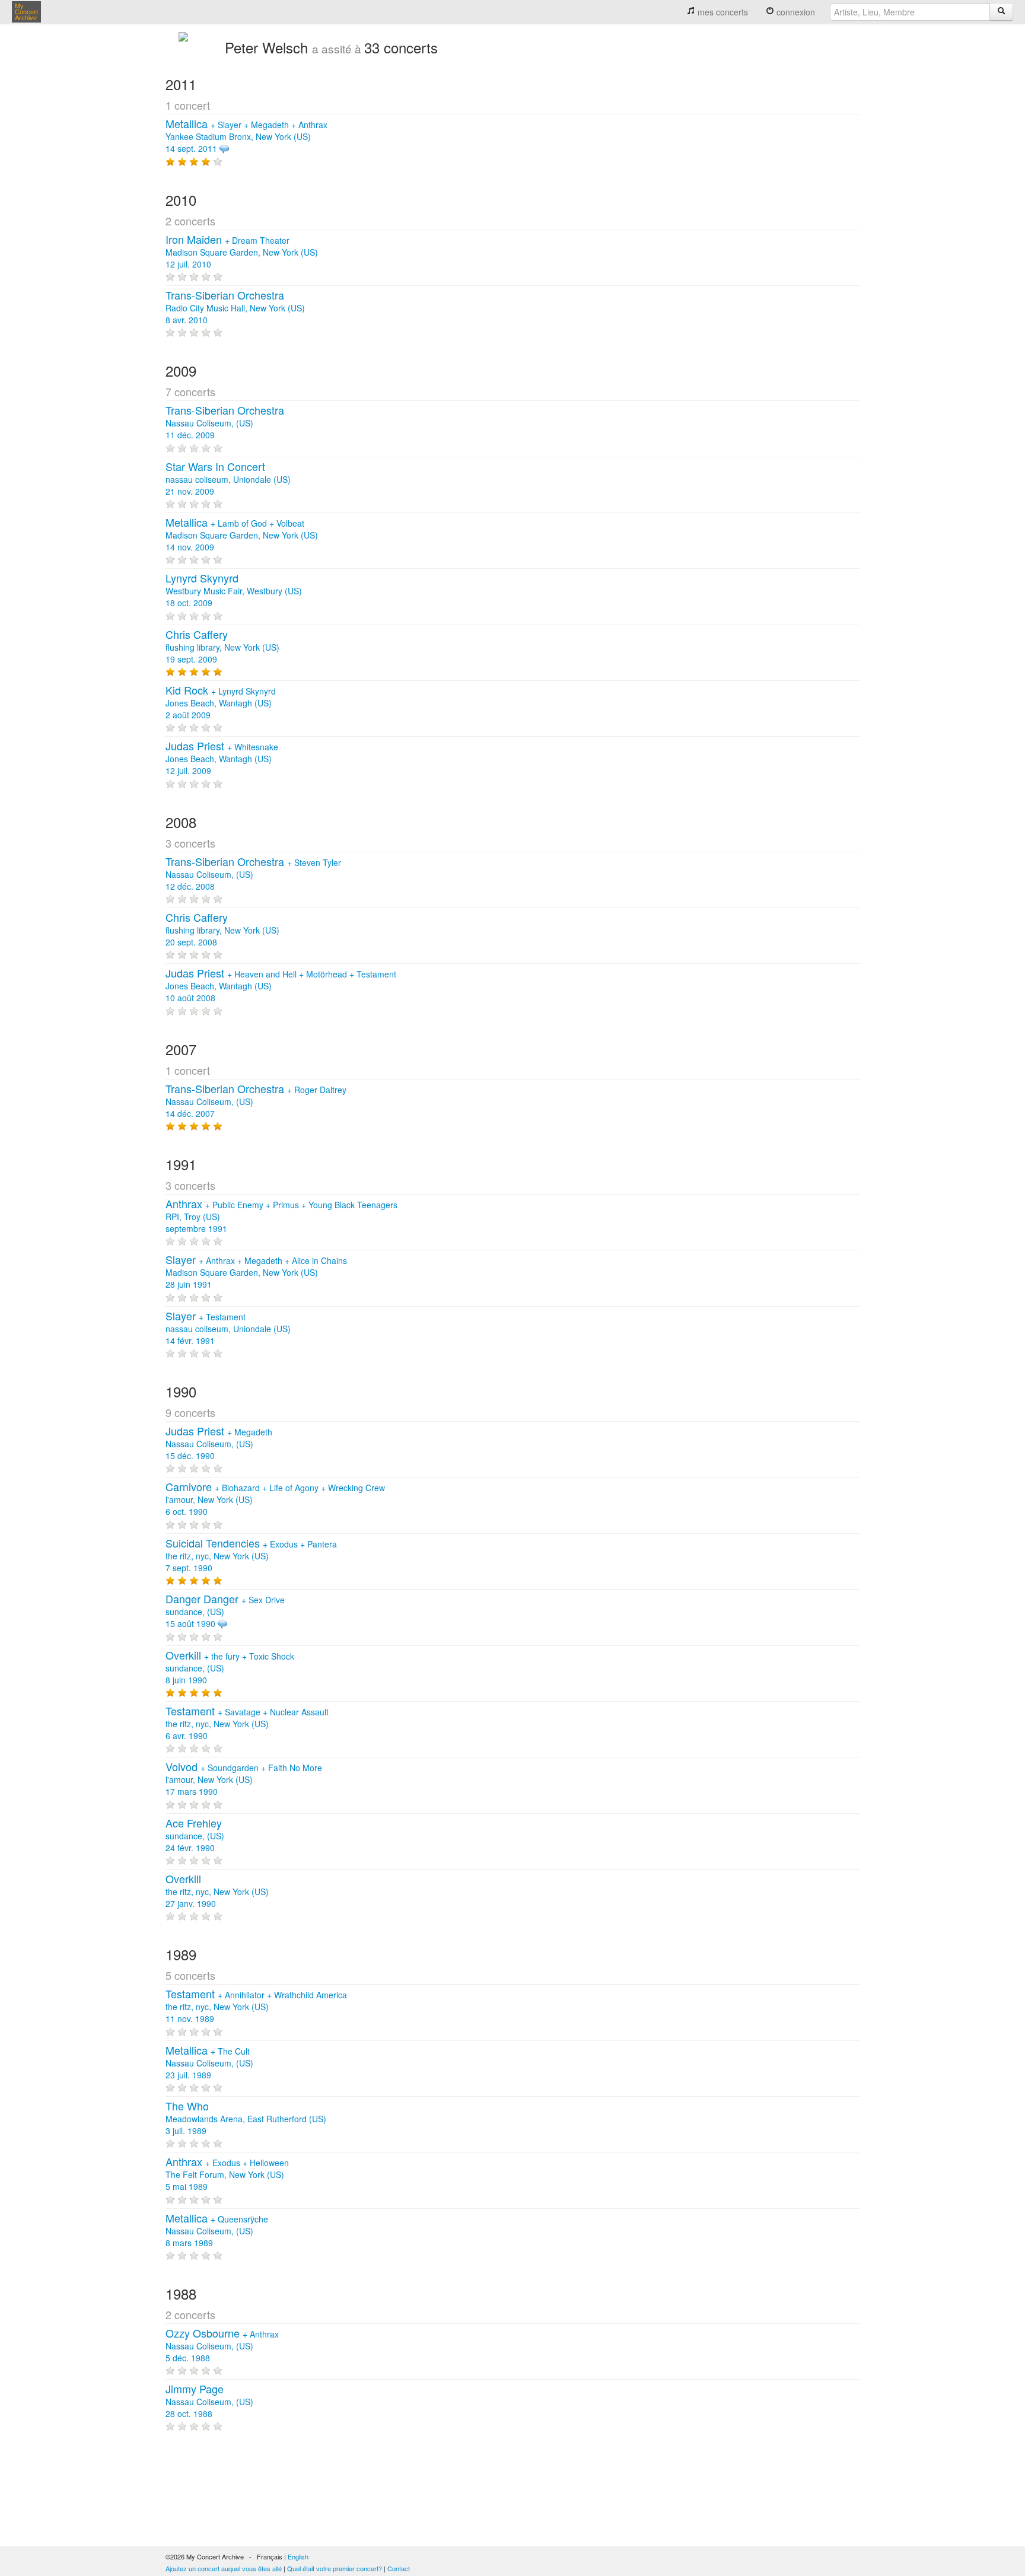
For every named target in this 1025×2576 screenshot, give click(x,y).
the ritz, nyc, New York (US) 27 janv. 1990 (217, 1892)
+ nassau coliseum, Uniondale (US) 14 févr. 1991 (228, 1329)
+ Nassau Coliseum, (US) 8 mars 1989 (217, 2231)
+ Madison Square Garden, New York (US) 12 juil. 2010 (242, 252)
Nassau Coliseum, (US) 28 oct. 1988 (209, 2402)
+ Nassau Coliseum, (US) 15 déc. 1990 (219, 1444)
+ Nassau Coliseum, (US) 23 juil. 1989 (209, 2063)
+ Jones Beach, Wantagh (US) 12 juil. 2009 (222, 759)
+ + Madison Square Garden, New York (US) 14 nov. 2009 (242, 535)
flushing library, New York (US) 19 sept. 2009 (222, 647)
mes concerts (722, 12)
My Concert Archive (26, 12)
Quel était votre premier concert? (335, 2568)
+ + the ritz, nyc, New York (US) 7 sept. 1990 (251, 1556)
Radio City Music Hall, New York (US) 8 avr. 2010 (235, 308)
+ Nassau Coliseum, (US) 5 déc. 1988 (222, 2346)
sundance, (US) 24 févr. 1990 (195, 1836)
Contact (399, 2568)
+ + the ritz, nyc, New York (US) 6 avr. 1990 (247, 1724)
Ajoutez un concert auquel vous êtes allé (224, 2568)
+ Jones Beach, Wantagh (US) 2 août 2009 (221, 703)
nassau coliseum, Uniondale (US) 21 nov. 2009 (228, 479)
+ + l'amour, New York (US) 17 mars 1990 (244, 1779)
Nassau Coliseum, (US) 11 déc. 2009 (225, 423)
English (298, 2556)
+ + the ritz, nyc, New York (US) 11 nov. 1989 (256, 2007)
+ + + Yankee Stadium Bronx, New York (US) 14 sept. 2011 (246, 136)
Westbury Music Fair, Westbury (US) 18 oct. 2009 (234, 591)
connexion (795, 12)
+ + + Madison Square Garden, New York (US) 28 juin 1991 (256, 1272)
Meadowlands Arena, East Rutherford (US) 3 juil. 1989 (246, 2119)
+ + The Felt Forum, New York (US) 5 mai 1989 (227, 2174)
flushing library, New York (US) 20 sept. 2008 (222, 930)
